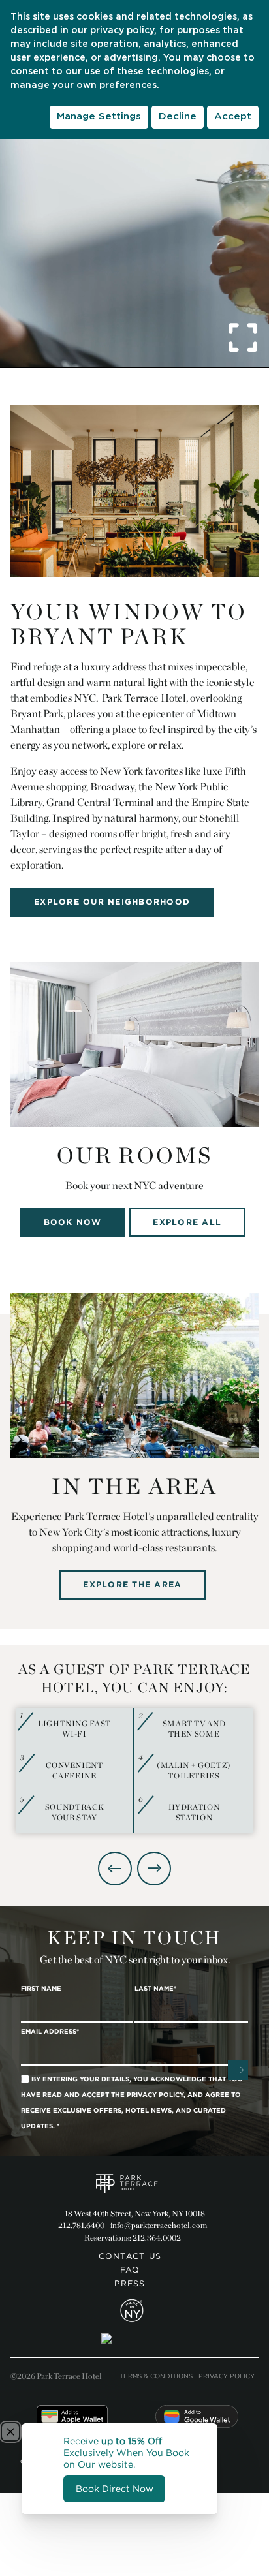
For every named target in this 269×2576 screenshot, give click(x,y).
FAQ (130, 2270)
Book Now (73, 1222)
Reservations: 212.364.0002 (133, 2238)
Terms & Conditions (156, 2376)
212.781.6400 (81, 2225)
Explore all (187, 1222)
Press (130, 2284)
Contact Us (130, 2256)
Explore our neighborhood (112, 902)
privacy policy (122, 31)
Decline (178, 116)
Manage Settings (99, 116)
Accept (233, 116)
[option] (134, 1771)
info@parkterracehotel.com (159, 2225)
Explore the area (132, 1584)
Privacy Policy (227, 2376)
